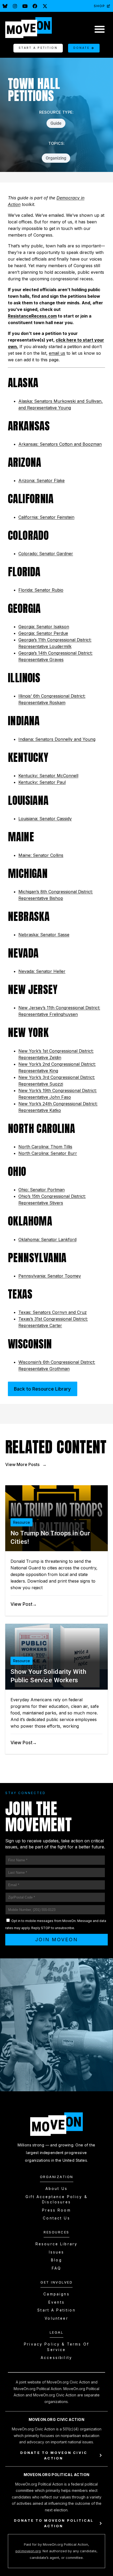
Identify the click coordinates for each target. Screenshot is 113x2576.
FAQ (56, 2268)
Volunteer (56, 2318)
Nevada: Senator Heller (42, 971)
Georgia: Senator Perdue (43, 633)
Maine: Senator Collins (41, 855)
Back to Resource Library (42, 1389)
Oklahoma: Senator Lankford (47, 1239)
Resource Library (56, 2244)
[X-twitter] (45, 6)
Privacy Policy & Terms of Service (56, 2347)
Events (56, 2302)
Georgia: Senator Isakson (44, 627)
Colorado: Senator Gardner (46, 554)
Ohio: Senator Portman (42, 1190)
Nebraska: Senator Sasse (44, 935)
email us (57, 353)
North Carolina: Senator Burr (48, 1153)
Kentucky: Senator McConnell (48, 776)
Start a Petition (56, 2310)
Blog (56, 2260)
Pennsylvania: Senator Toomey (50, 1276)
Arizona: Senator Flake (42, 480)
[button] (99, 29)
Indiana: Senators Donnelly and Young (57, 739)
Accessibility (56, 2358)
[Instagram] (15, 6)
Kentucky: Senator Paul (42, 782)
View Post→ (24, 1604)
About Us (56, 2189)
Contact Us (56, 2218)
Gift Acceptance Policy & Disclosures (56, 2199)
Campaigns (56, 2294)
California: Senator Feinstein (46, 517)
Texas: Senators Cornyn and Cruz (53, 1312)
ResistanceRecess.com (32, 316)
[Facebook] (35, 6)
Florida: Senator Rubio (41, 590)
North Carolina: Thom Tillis (45, 1147)
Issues (57, 2252)
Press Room (56, 2210)
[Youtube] (25, 6)
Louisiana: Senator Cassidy (45, 819)
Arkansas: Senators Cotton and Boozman (60, 444)
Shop (99, 6)
